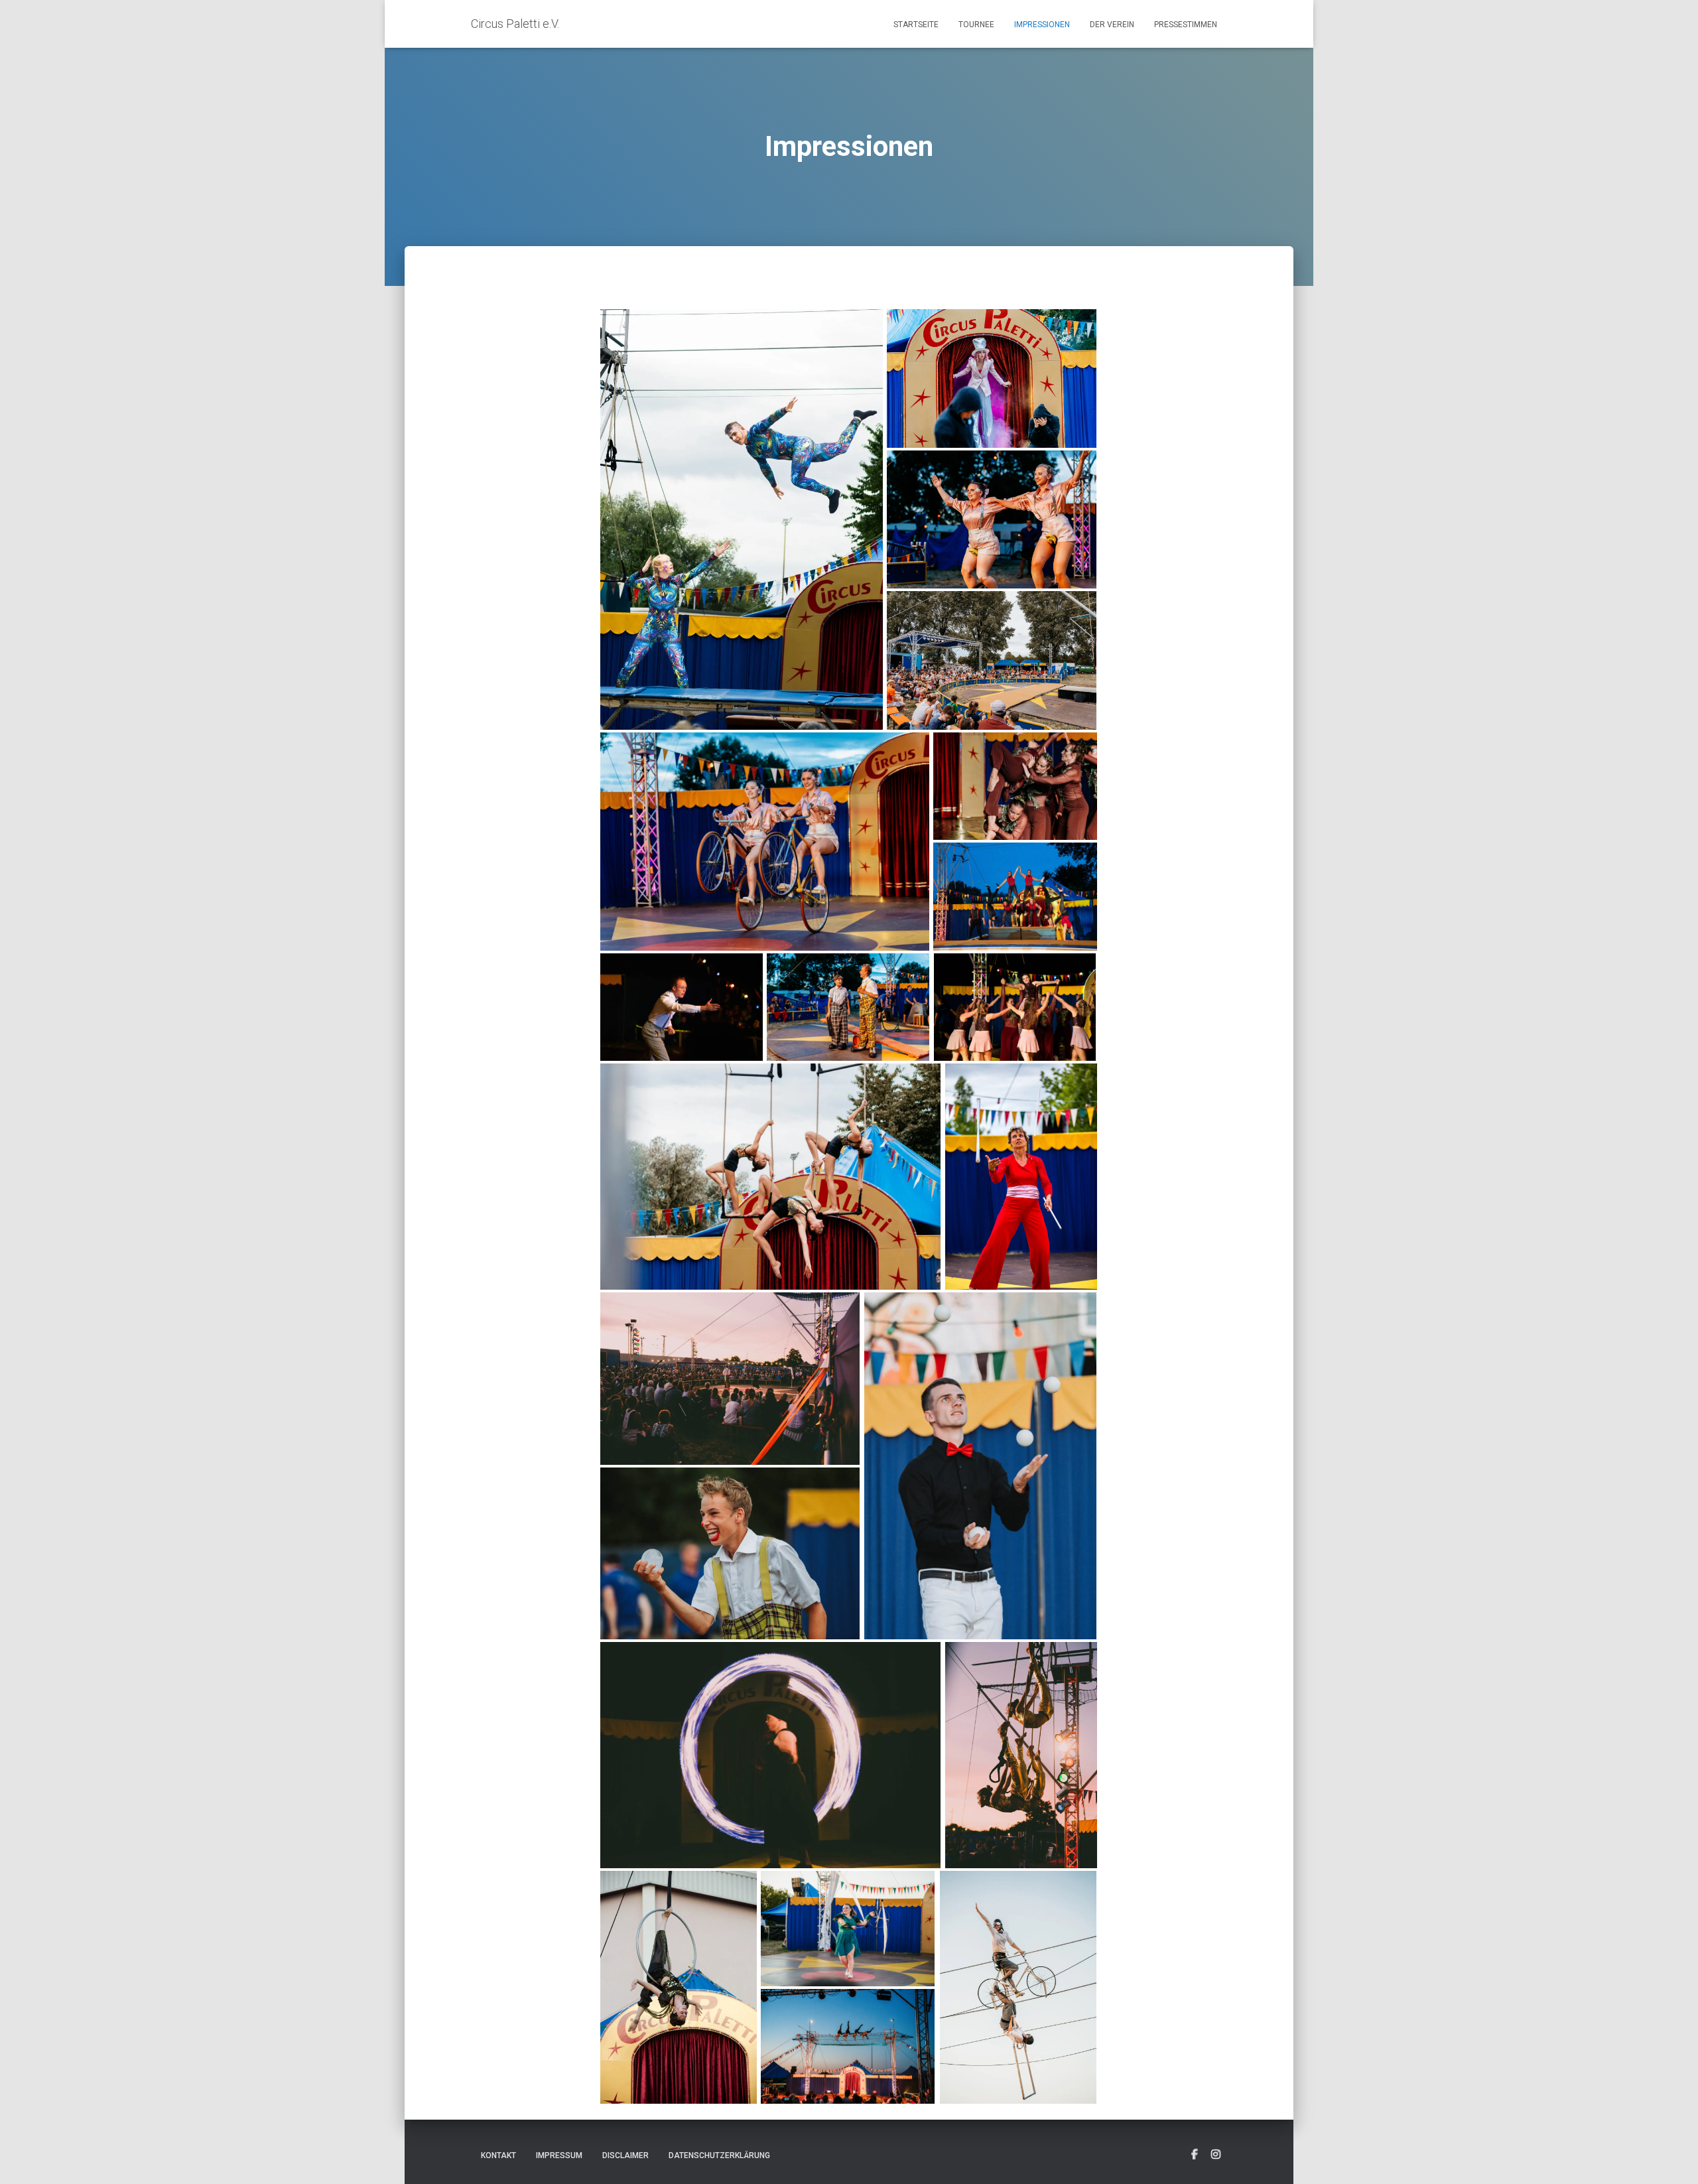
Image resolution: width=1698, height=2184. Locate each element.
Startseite (916, 25)
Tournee (976, 25)
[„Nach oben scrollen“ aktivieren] (1672, 2157)
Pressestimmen (1186, 25)
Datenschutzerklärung (719, 2155)
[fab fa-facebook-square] (1195, 2155)
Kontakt (498, 2155)
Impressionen (1042, 25)
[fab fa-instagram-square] (1216, 2155)
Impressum (559, 2155)
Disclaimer (625, 2155)
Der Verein (1112, 25)
